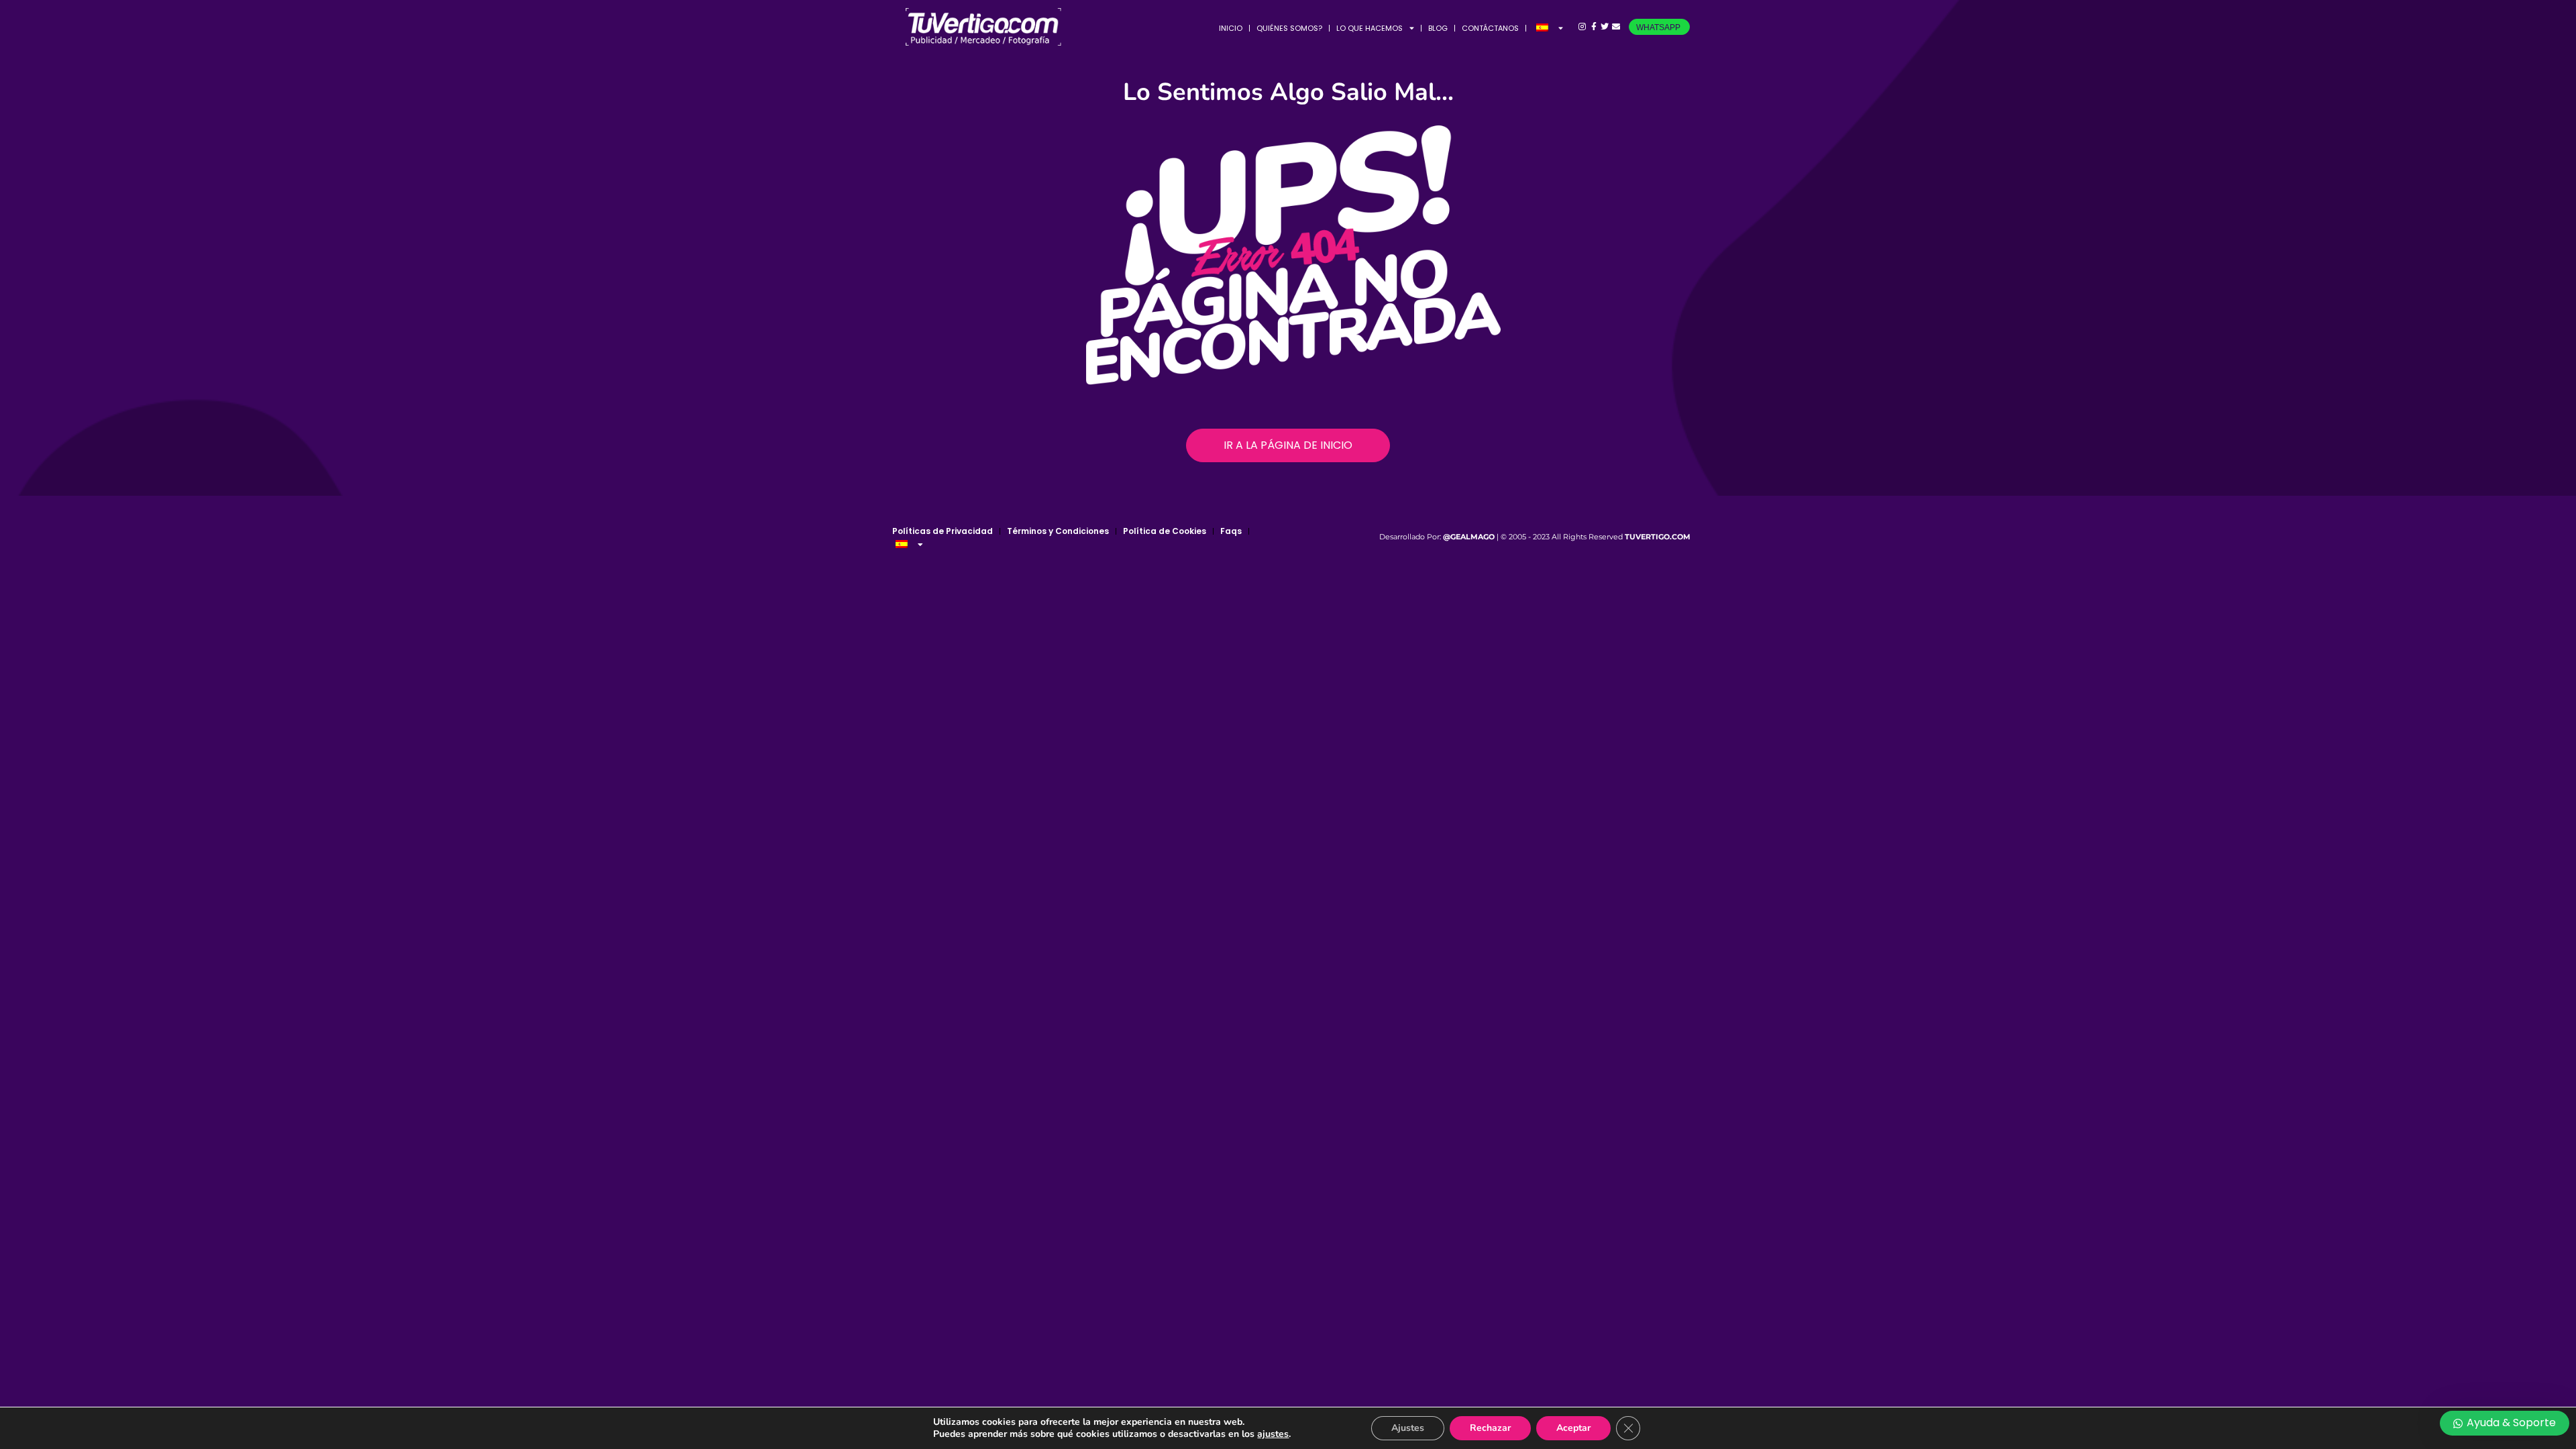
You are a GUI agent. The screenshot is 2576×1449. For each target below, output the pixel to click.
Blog (1438, 28)
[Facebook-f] (1594, 27)
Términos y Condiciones (1058, 531)
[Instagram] (1582, 27)
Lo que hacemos (1370, 28)
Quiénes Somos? (1289, 28)
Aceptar (1573, 1428)
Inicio (1231, 28)
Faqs (1231, 531)
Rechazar (1490, 1428)
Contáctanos (1490, 28)
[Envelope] (1616, 27)
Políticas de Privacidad (943, 531)
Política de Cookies (1165, 531)
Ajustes (1408, 1428)
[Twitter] (1605, 27)
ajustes (1273, 1434)
